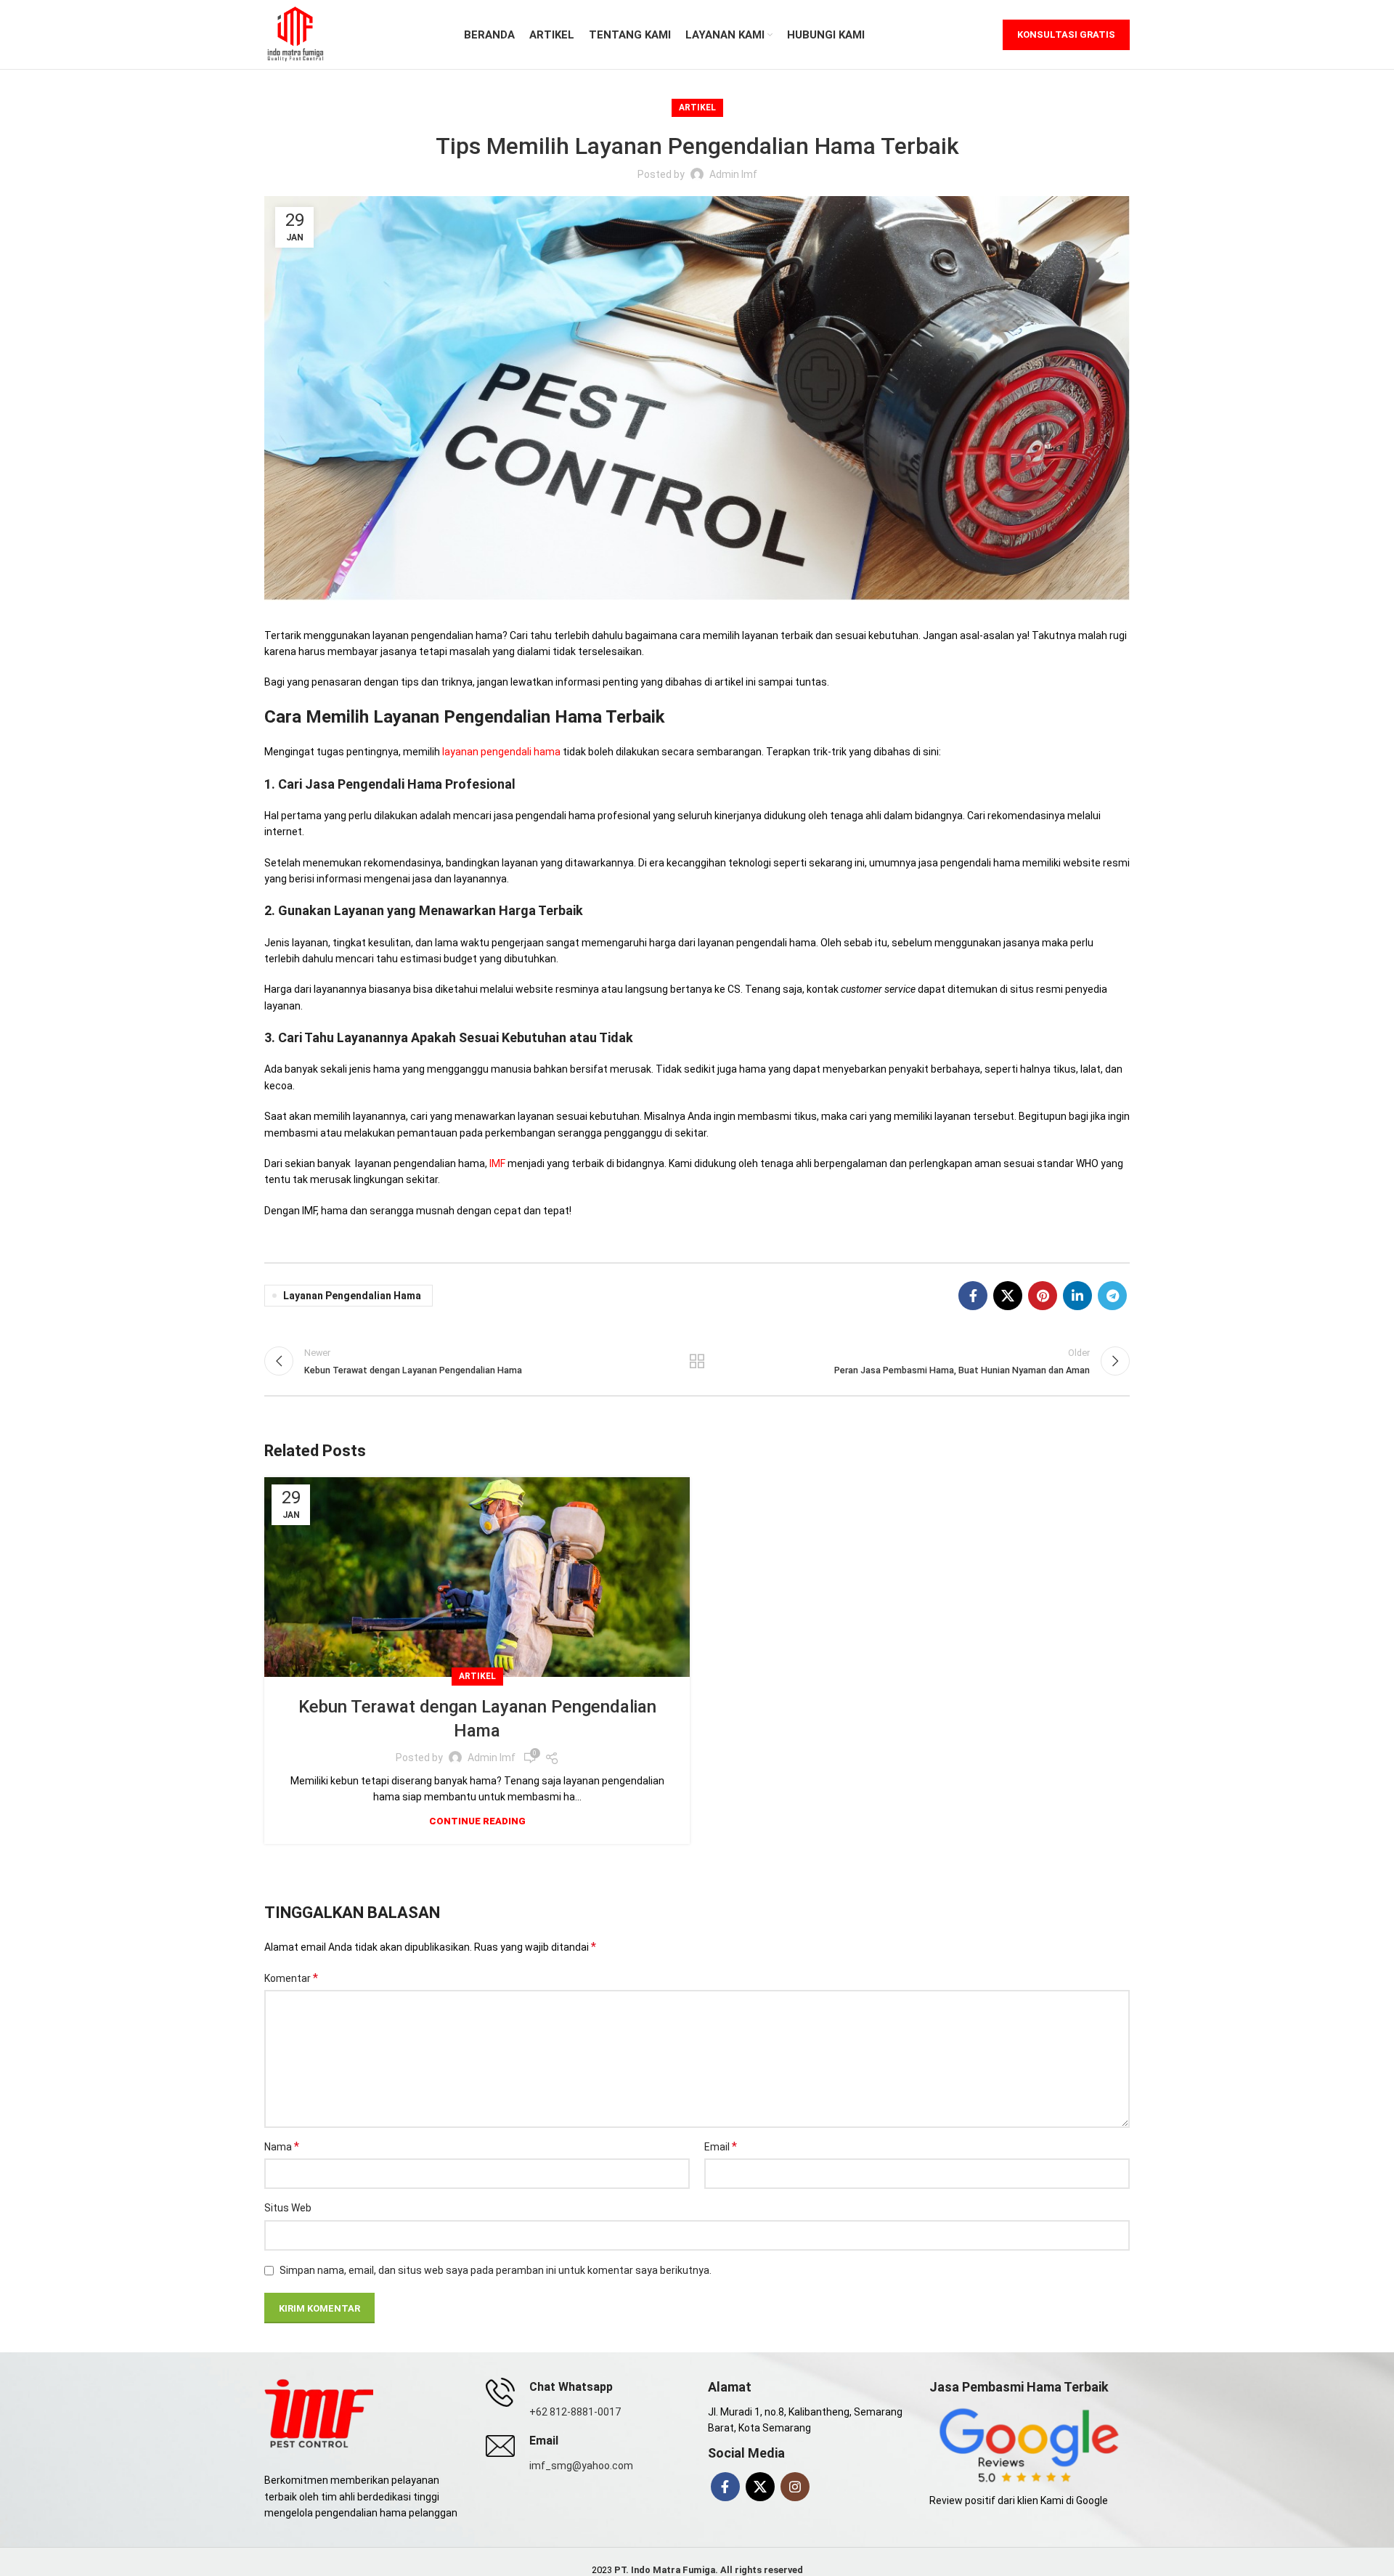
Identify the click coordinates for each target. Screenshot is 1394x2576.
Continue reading (477, 1821)
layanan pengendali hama (501, 752)
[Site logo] (295, 33)
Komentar (291, 1978)
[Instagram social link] (795, 2487)
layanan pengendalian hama (352, 1296)
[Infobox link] (586, 2453)
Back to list (697, 1361)
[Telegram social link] (1112, 1296)
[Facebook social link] (973, 1296)
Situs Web (288, 2208)
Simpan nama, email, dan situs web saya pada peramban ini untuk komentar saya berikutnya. (496, 2270)
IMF (497, 1163)
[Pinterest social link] (1043, 1296)
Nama (282, 2146)
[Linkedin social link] (1077, 1296)
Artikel (697, 107)
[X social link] (1008, 1296)
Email (721, 2146)
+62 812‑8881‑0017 (575, 2412)
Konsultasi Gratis (1066, 34)
